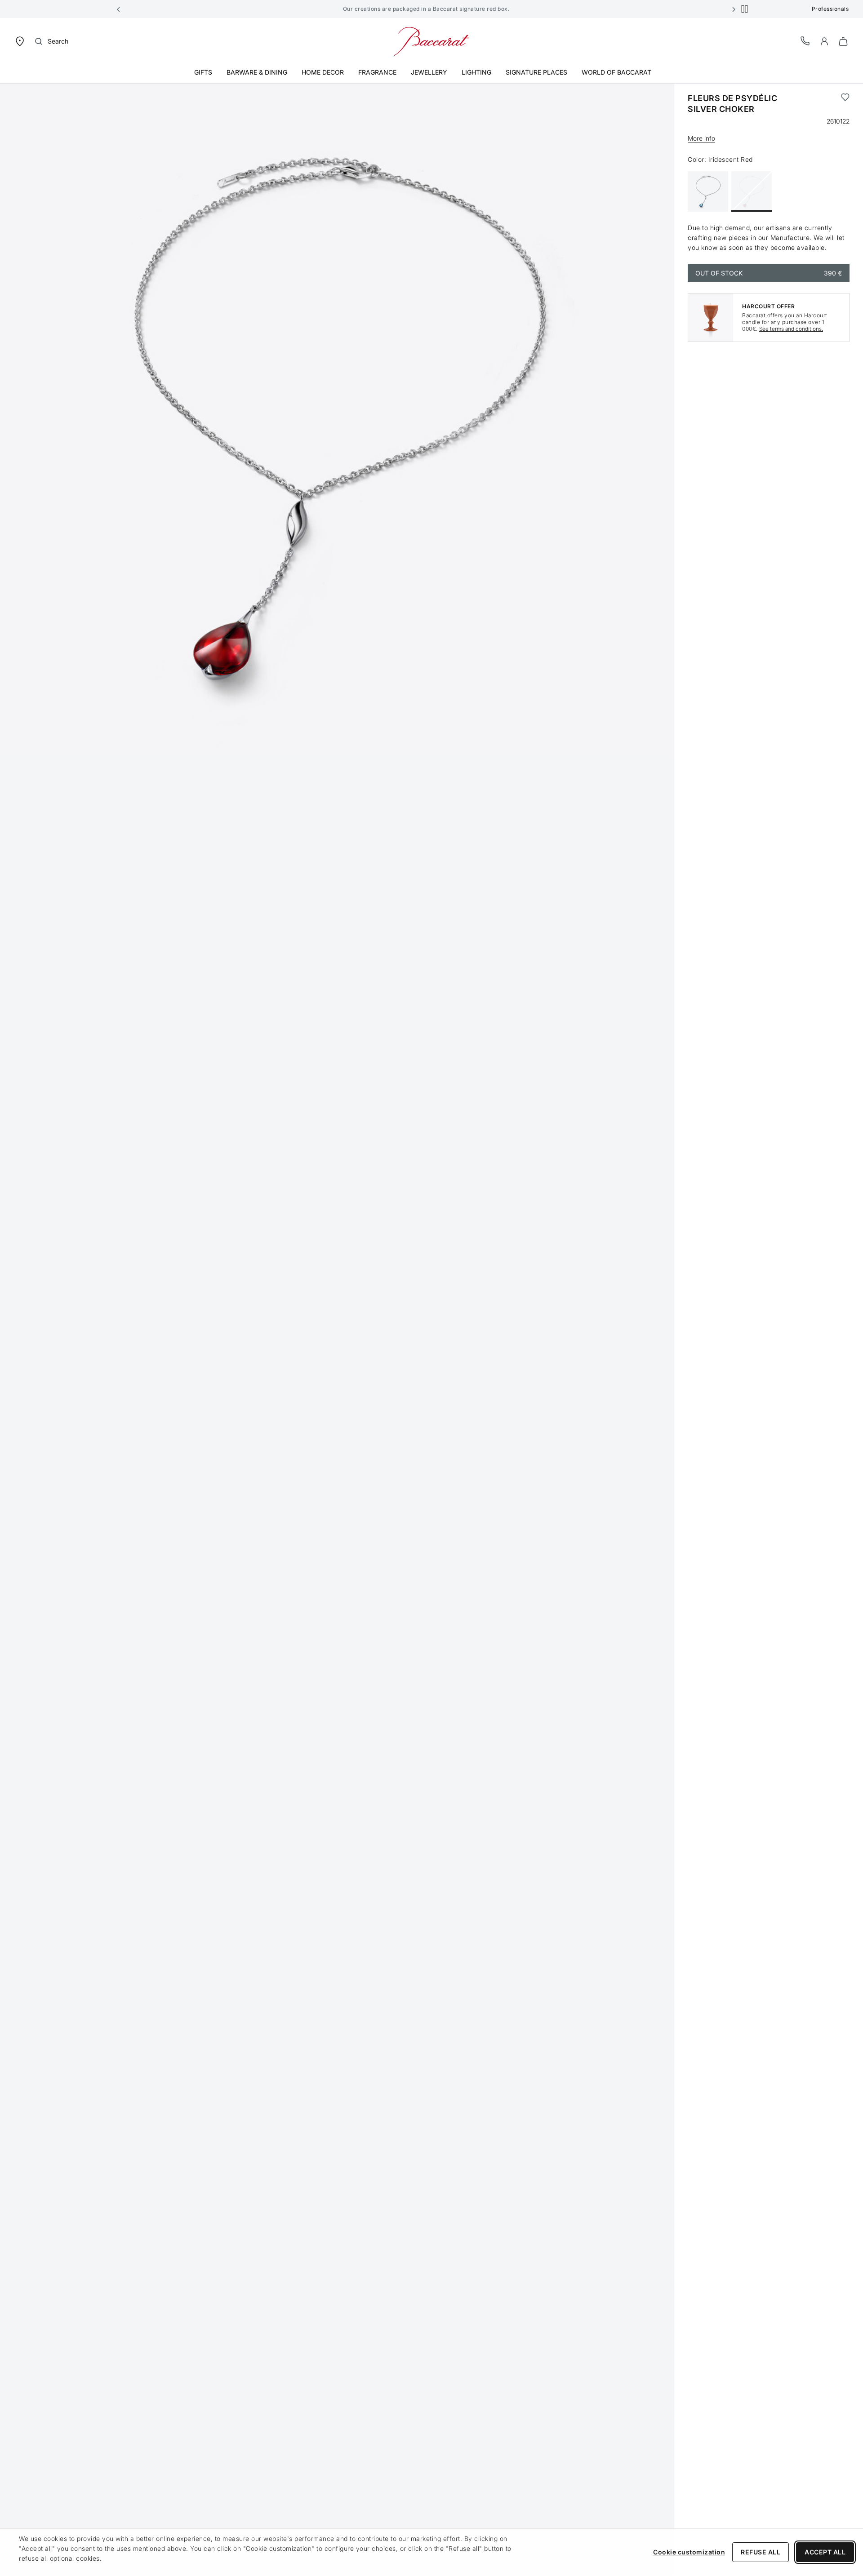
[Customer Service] (805, 41)
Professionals (830, 9)
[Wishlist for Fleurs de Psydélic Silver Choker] (845, 104)
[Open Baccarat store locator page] (20, 41)
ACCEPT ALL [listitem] (825, 2552)
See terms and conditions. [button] (791, 329)
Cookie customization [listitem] (689, 2552)
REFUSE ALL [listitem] (761, 2552)
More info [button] (701, 138)
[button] (119, 9)
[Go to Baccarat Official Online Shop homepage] (431, 41)
